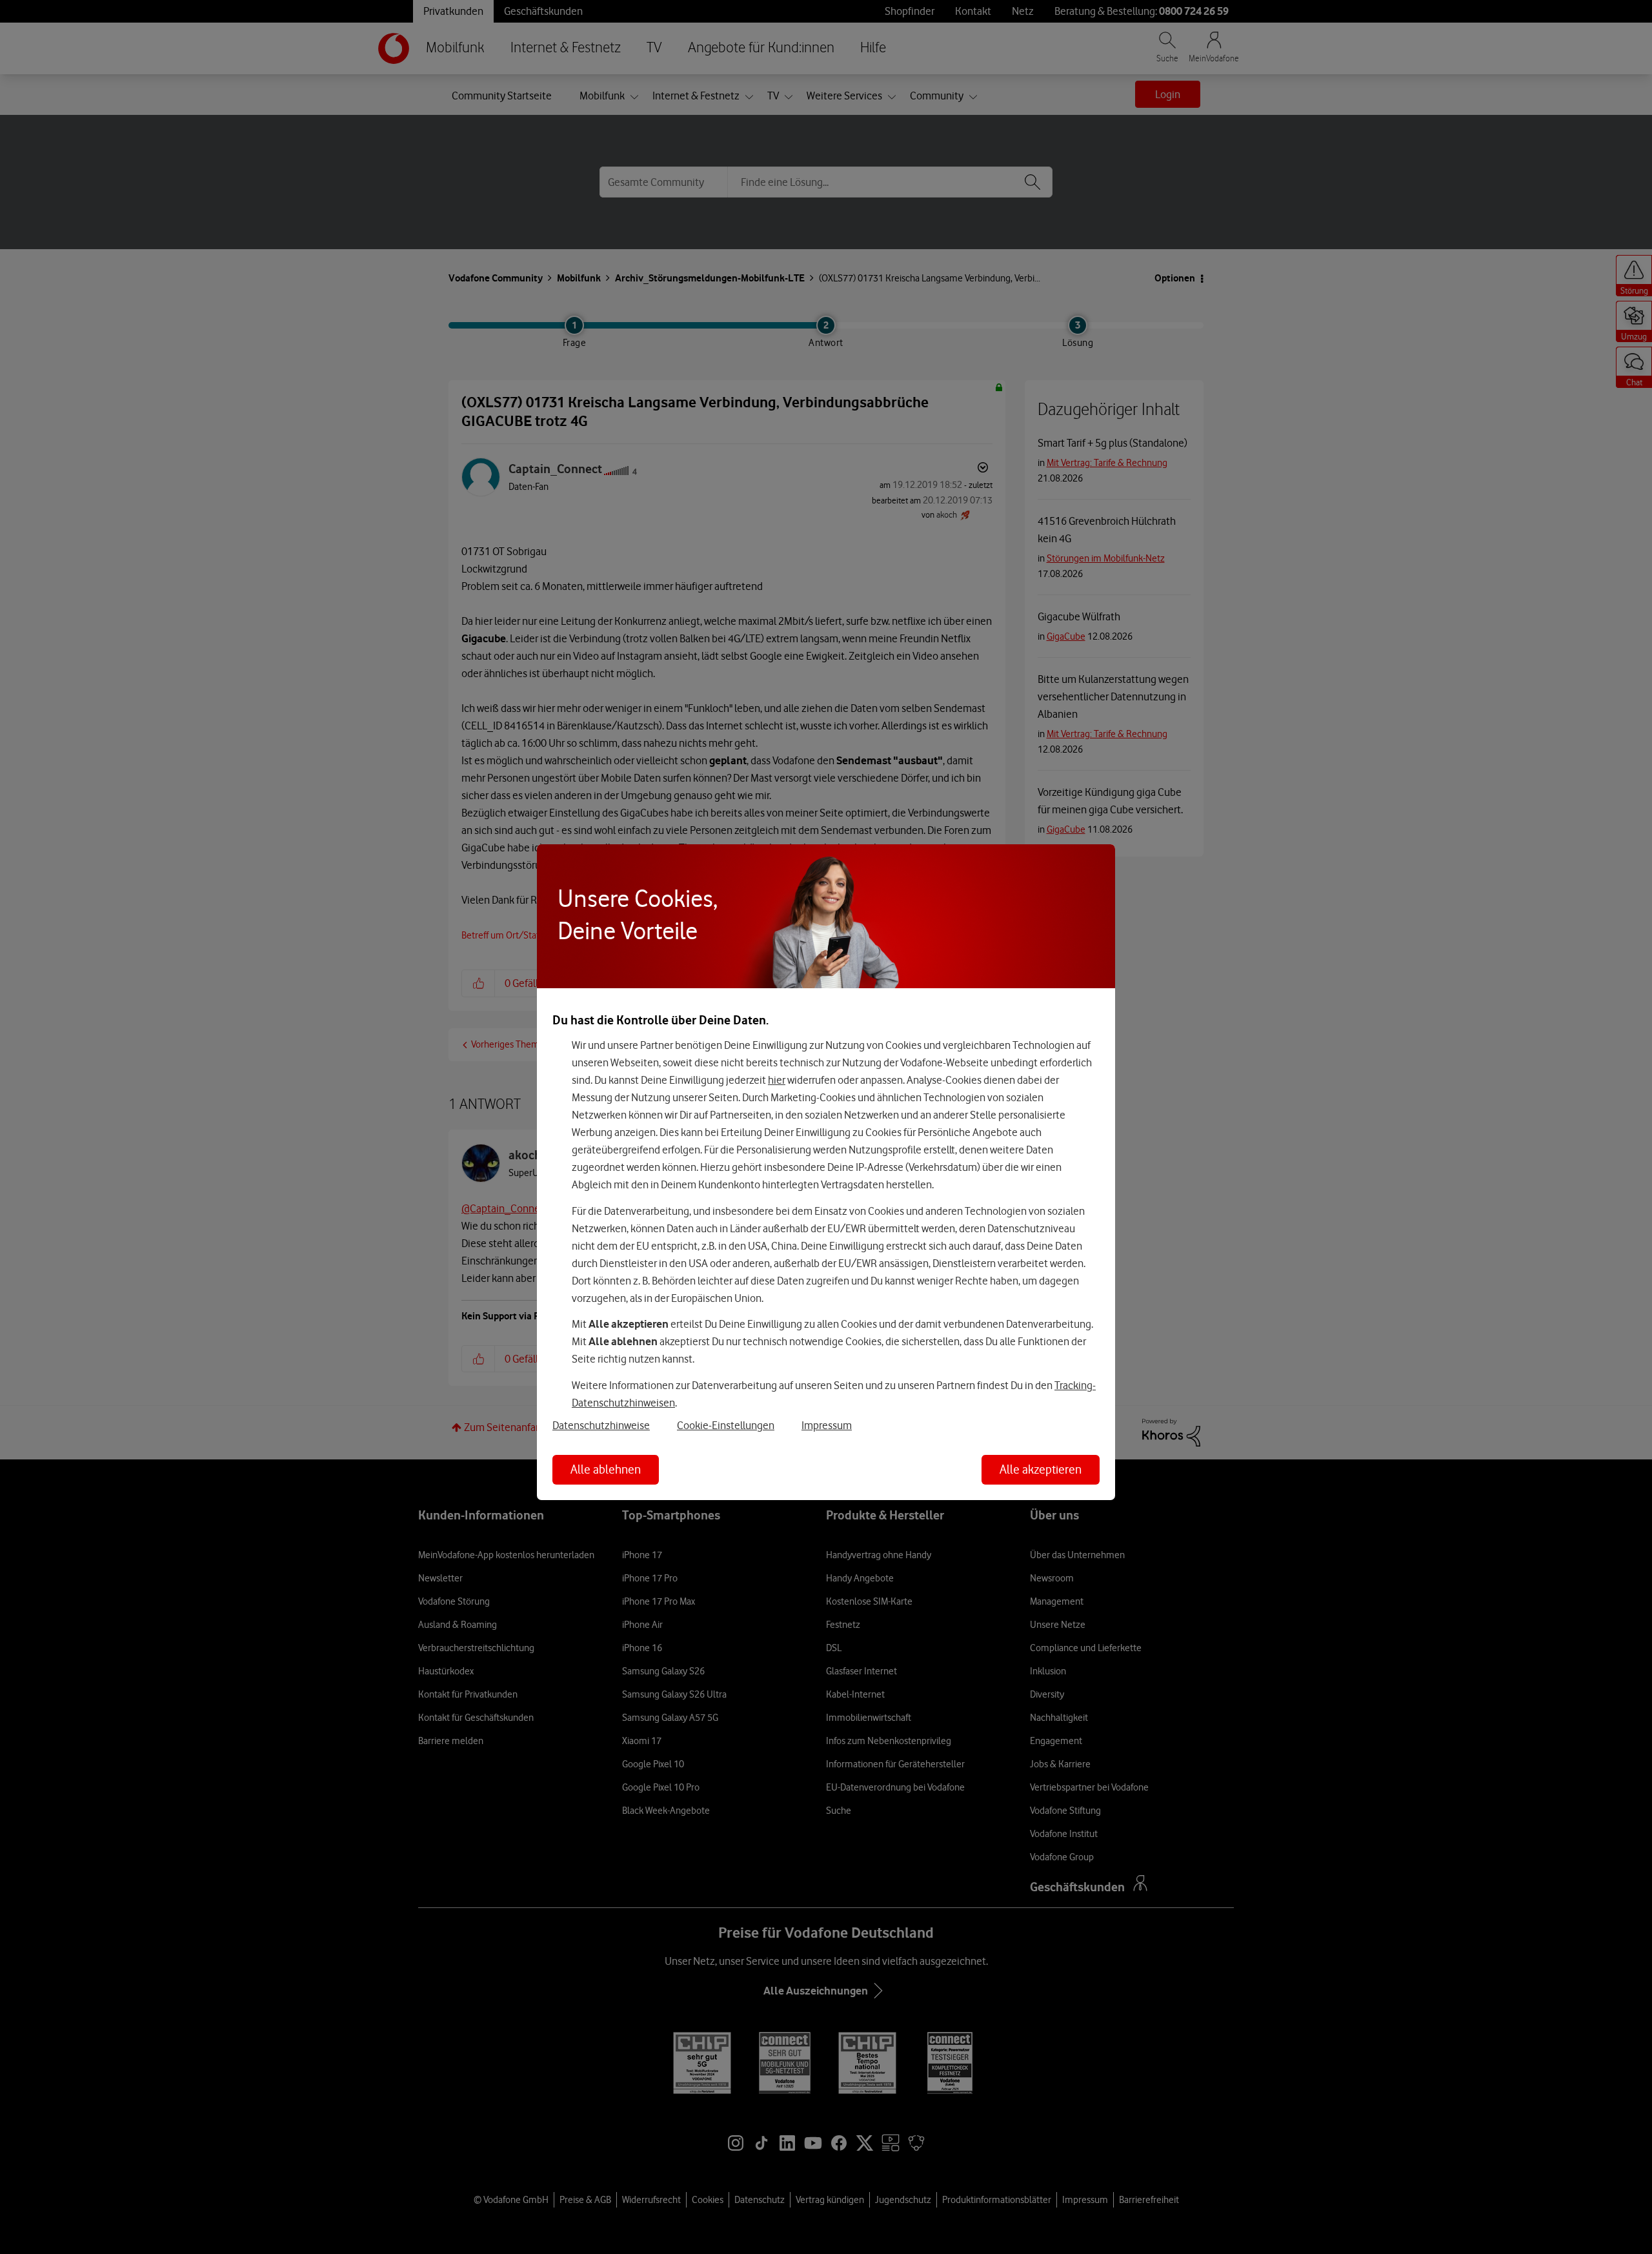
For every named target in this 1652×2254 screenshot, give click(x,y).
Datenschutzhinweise (601, 1425)
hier (777, 1080)
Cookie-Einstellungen (726, 1425)
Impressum (827, 1425)
